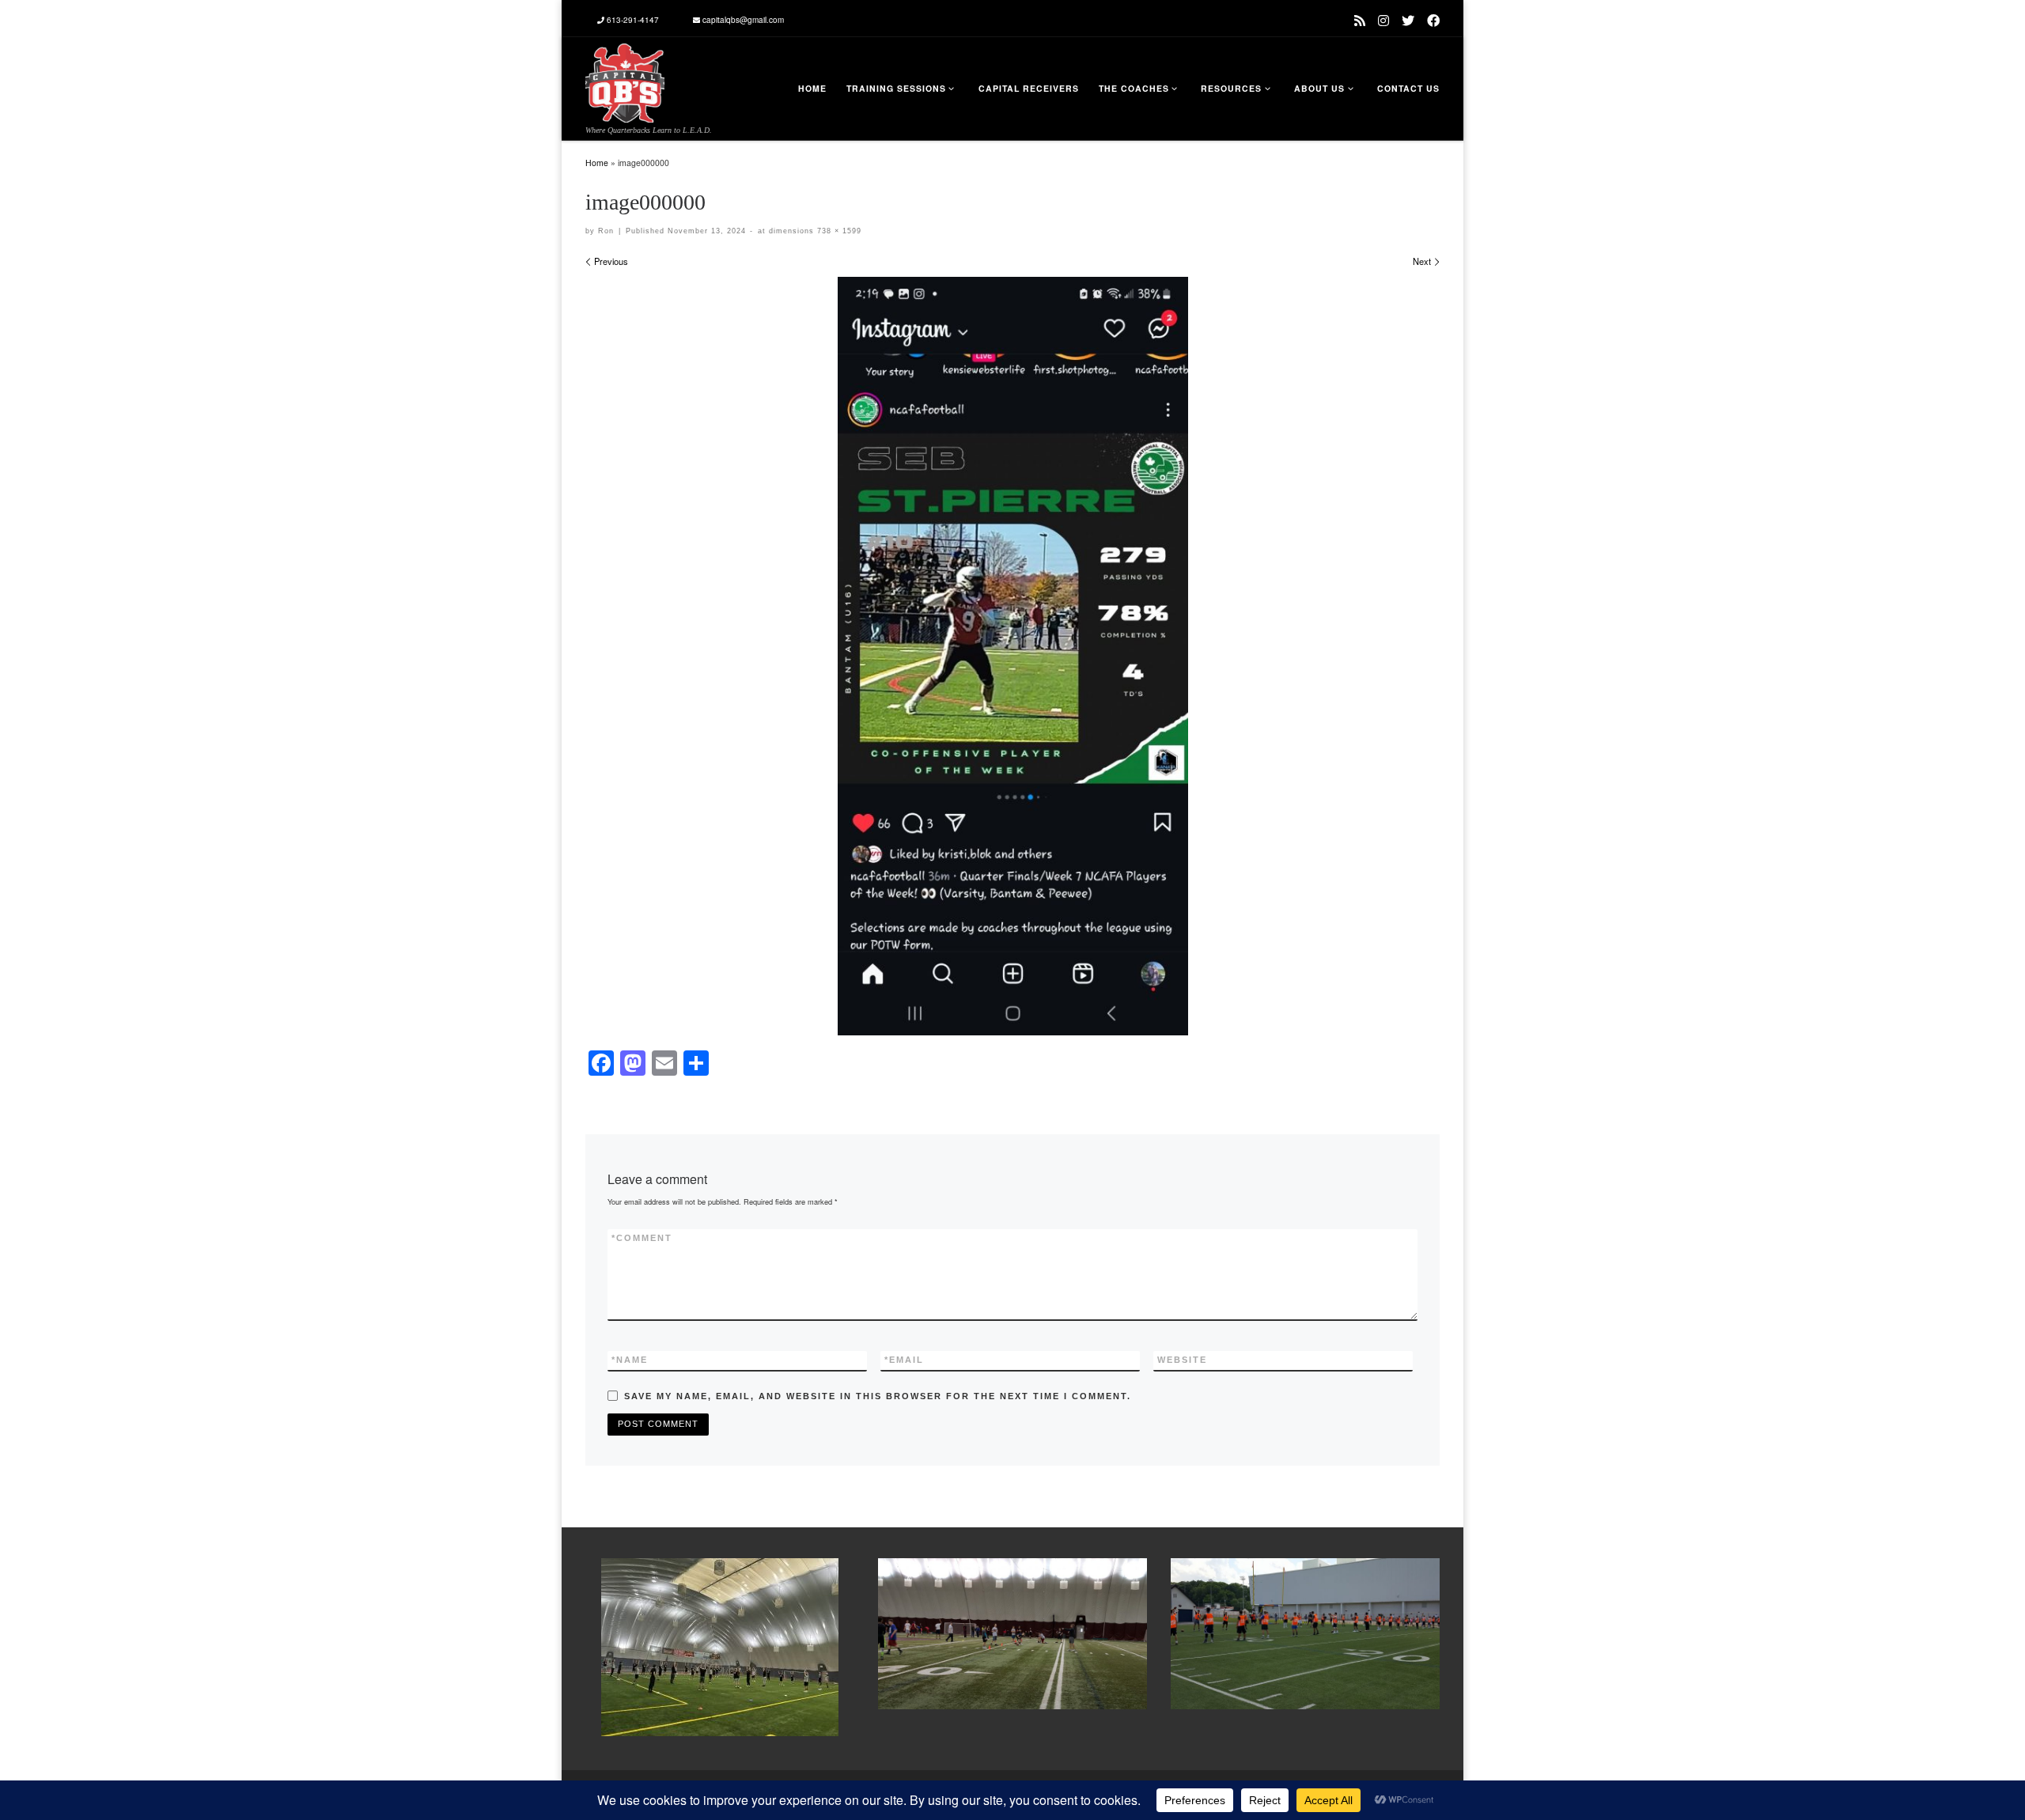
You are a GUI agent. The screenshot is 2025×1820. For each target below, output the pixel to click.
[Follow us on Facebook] (1433, 20)
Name (630, 1360)
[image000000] (1013, 656)
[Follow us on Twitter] (1408, 20)
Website (1182, 1360)
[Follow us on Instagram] (1383, 20)
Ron (606, 231)
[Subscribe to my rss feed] (1360, 20)
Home (597, 163)
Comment (642, 1238)
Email (904, 1360)
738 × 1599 (838, 231)
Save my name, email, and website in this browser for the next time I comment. (878, 1396)
